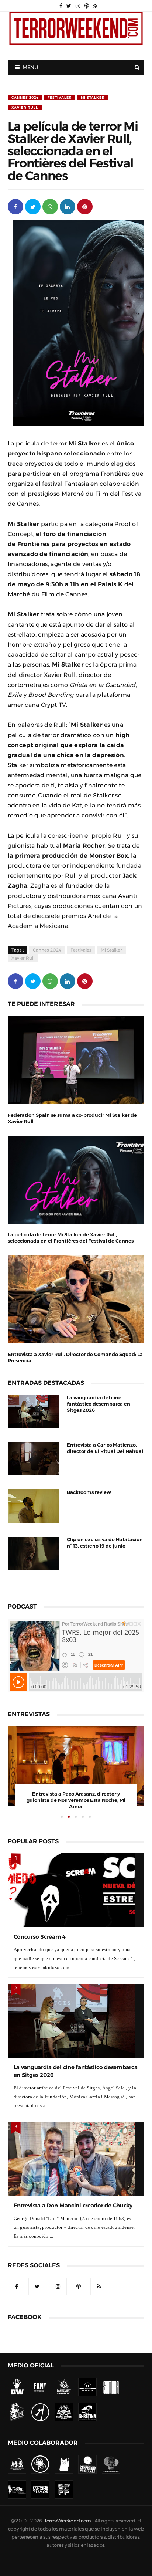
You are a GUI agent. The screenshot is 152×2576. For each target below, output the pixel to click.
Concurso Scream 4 (40, 1937)
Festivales (60, 97)
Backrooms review (89, 1492)
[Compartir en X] (33, 206)
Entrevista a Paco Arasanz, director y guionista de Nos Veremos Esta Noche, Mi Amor (76, 1800)
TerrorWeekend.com (68, 2521)
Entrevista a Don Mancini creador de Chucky (73, 2205)
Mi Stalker (93, 97)
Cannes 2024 (25, 97)
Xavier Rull (25, 107)
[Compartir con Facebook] (15, 206)
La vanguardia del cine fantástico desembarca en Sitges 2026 (99, 1404)
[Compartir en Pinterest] (85, 206)
